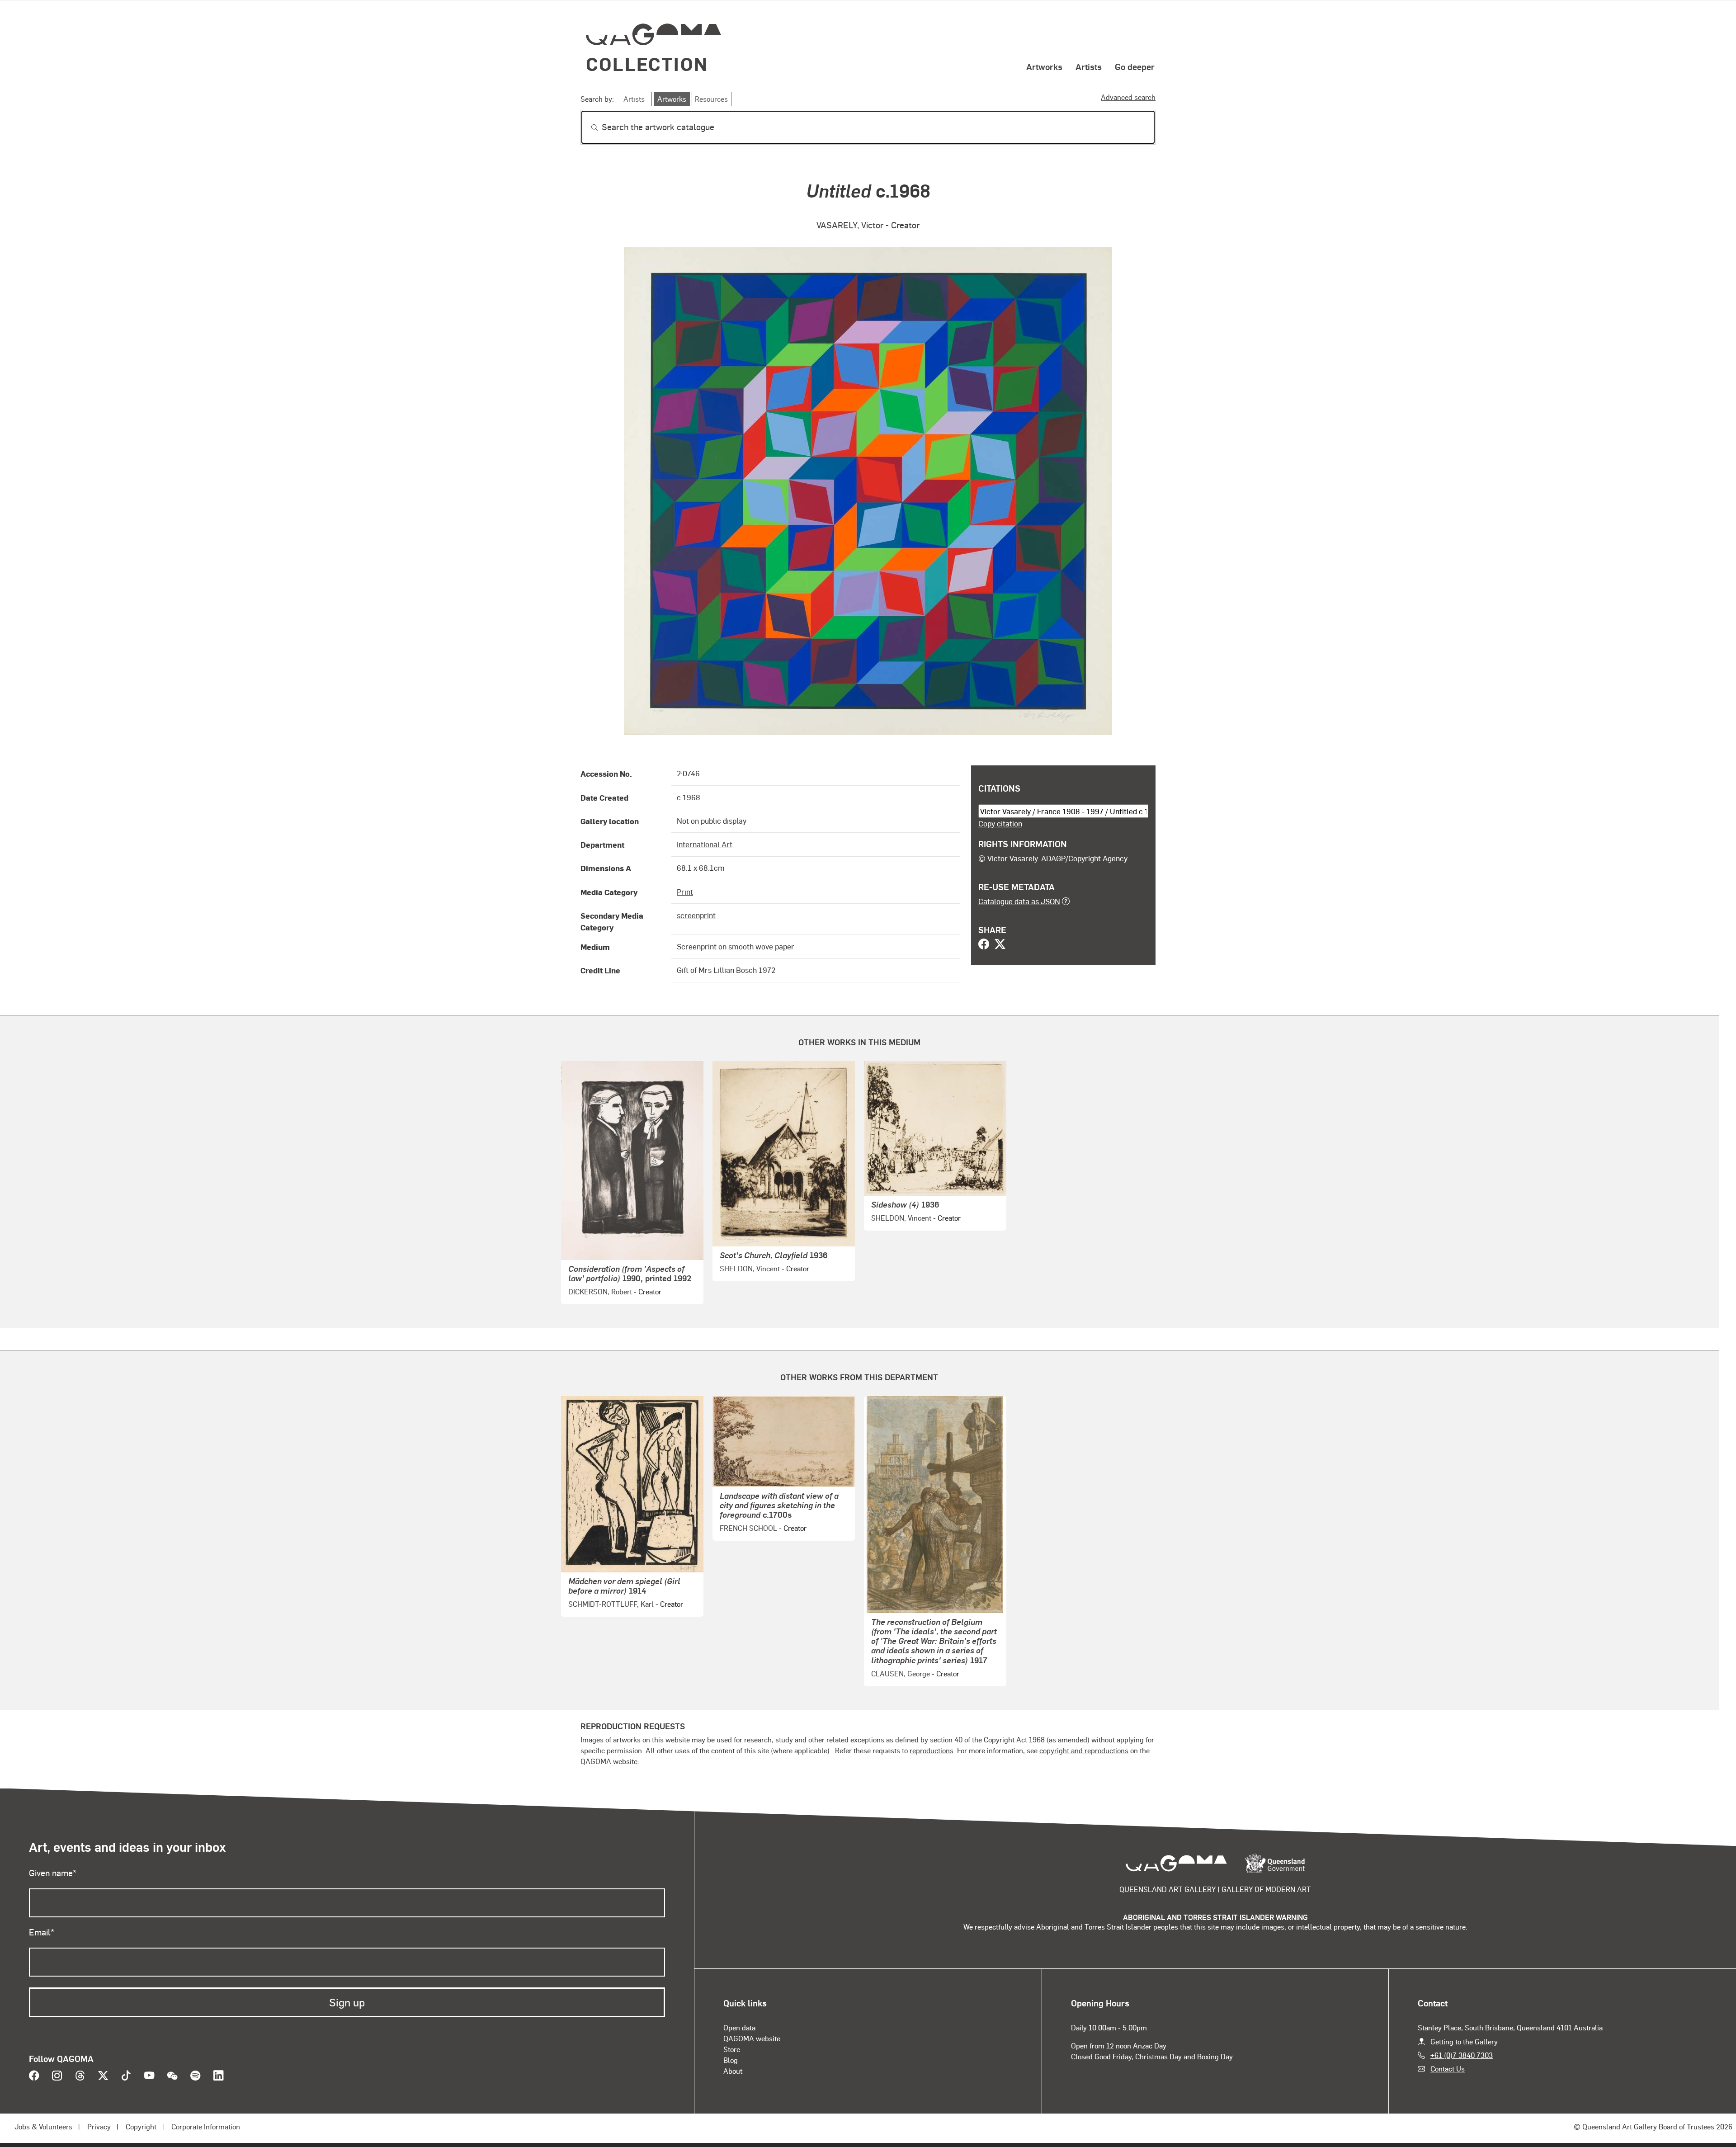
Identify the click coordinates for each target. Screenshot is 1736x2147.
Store (732, 2049)
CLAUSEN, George (901, 1673)
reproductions (932, 1750)
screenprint (696, 915)
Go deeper (1135, 66)
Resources (711, 99)
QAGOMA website (752, 2038)
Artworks (1044, 66)
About (733, 2071)
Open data (739, 2027)
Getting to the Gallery (1464, 2041)
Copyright (141, 2126)
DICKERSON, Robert (600, 1291)
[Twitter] (1000, 945)
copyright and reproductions (1084, 1750)
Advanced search (1128, 97)
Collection (647, 64)
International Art (705, 844)
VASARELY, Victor (850, 225)
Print (685, 892)
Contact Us (1448, 2069)
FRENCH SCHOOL (748, 1528)
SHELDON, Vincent (750, 1268)
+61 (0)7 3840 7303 (1462, 2055)
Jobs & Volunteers (43, 2126)
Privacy (99, 2126)
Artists (1089, 66)
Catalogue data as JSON (1019, 901)
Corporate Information (206, 2126)
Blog (731, 2060)
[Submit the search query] (587, 127)
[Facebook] (984, 945)
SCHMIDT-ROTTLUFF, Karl (611, 1604)
